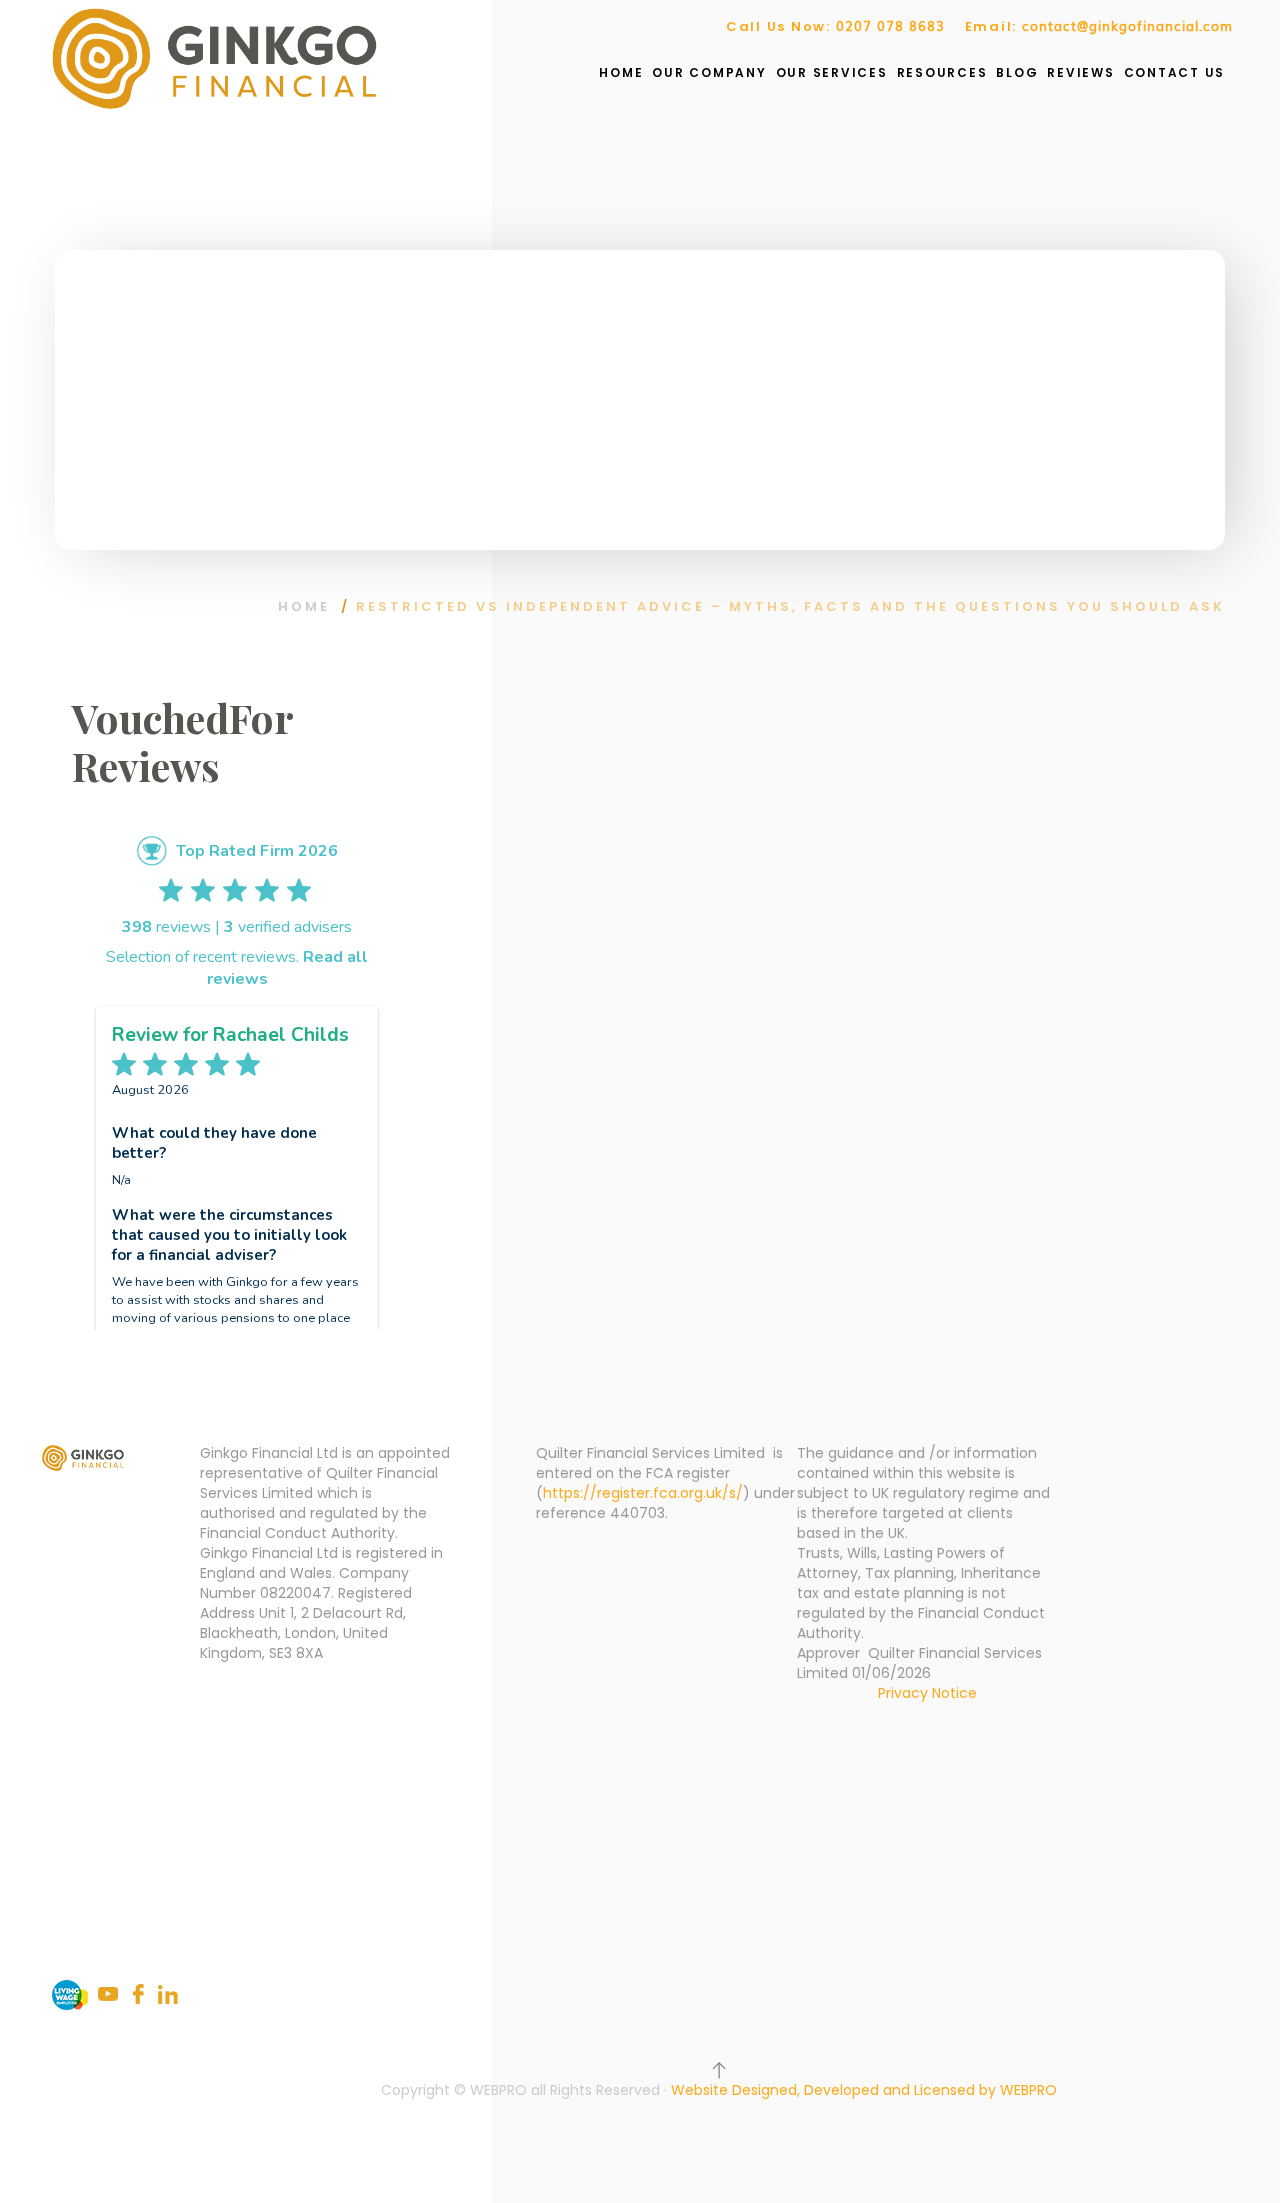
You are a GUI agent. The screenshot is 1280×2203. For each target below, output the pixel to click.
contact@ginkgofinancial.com (1127, 25)
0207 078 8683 (890, 25)
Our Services (832, 72)
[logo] (214, 58)
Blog (1017, 72)
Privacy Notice (927, 1693)
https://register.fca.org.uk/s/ (643, 1493)
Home (621, 72)
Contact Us (1175, 72)
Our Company (709, 72)
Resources (942, 72)
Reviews (1080, 72)
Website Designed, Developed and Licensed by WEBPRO (864, 2090)
